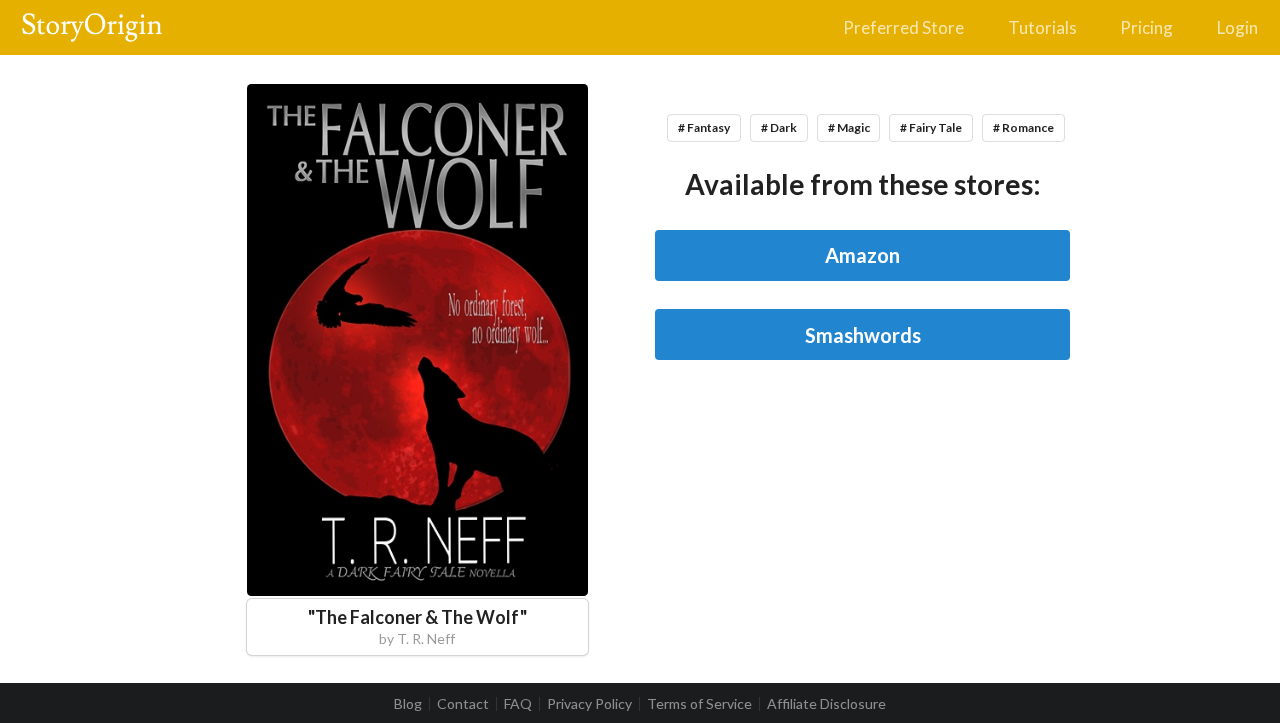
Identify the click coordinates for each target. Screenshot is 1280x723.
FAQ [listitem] (518, 704)
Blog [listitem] (408, 704)
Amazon (862, 255)
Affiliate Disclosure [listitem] (826, 704)
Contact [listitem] (463, 704)
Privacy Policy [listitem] (589, 704)
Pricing (1146, 27)
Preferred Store (903, 27)
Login (1237, 27)
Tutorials (1042, 27)
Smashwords (863, 335)
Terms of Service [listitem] (699, 704)
